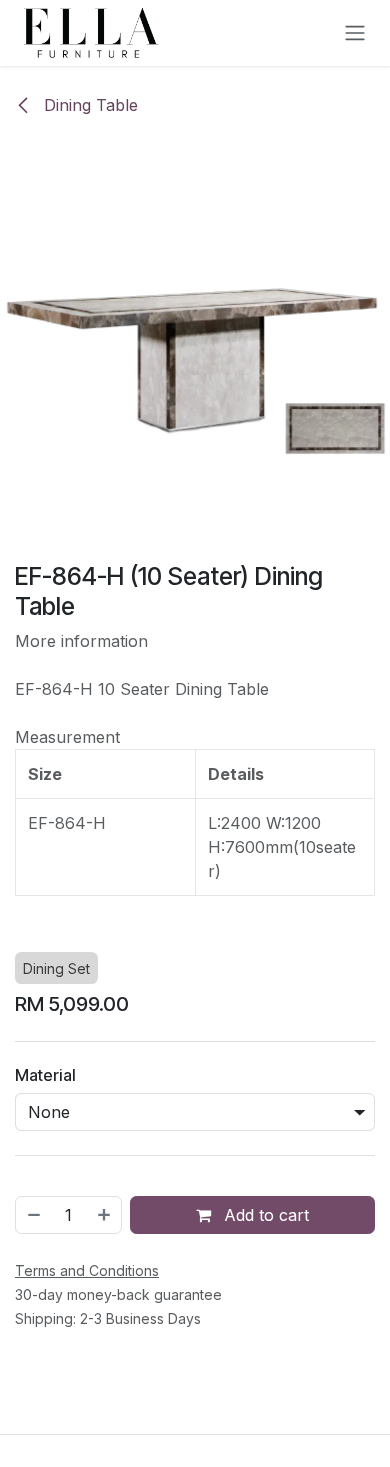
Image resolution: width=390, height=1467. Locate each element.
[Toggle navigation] (355, 33)
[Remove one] (33, 1215)
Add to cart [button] (264, 1215)
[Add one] (105, 1215)
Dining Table (88, 105)
